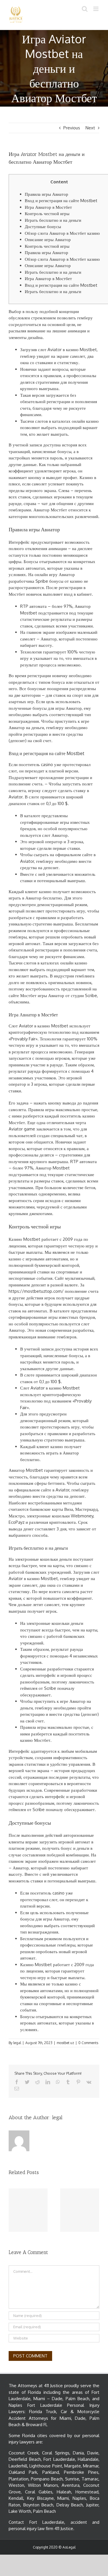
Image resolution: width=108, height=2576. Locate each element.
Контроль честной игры (47, 214)
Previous (72, 128)
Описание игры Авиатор (48, 240)
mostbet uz (65, 2043)
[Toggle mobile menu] (96, 9)
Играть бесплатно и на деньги (53, 220)
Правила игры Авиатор (47, 194)
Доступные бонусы (43, 227)
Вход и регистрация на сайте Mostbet (61, 201)
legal (17, 2043)
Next (90, 128)
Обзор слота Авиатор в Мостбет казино (62, 233)
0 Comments (88, 2043)
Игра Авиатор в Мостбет (48, 207)
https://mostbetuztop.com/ (36, 1291)
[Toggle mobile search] (85, 9)
